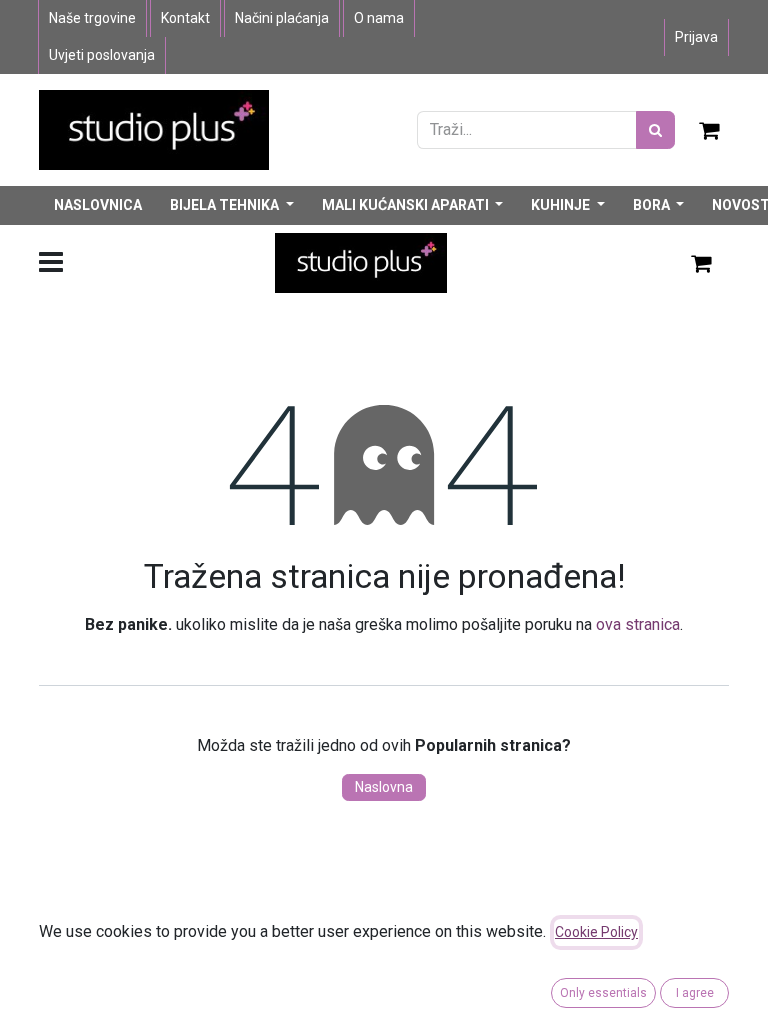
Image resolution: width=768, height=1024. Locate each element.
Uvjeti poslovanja (102, 55)
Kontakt (185, 18)
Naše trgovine (92, 18)
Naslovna (384, 787)
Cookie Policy (596, 932)
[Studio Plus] (154, 128)
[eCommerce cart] (710, 130)
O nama (379, 18)
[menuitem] (98, 205)
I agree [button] (695, 993)
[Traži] (655, 130)
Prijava (696, 37)
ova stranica (638, 624)
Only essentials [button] (603, 993)
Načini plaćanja (282, 18)
